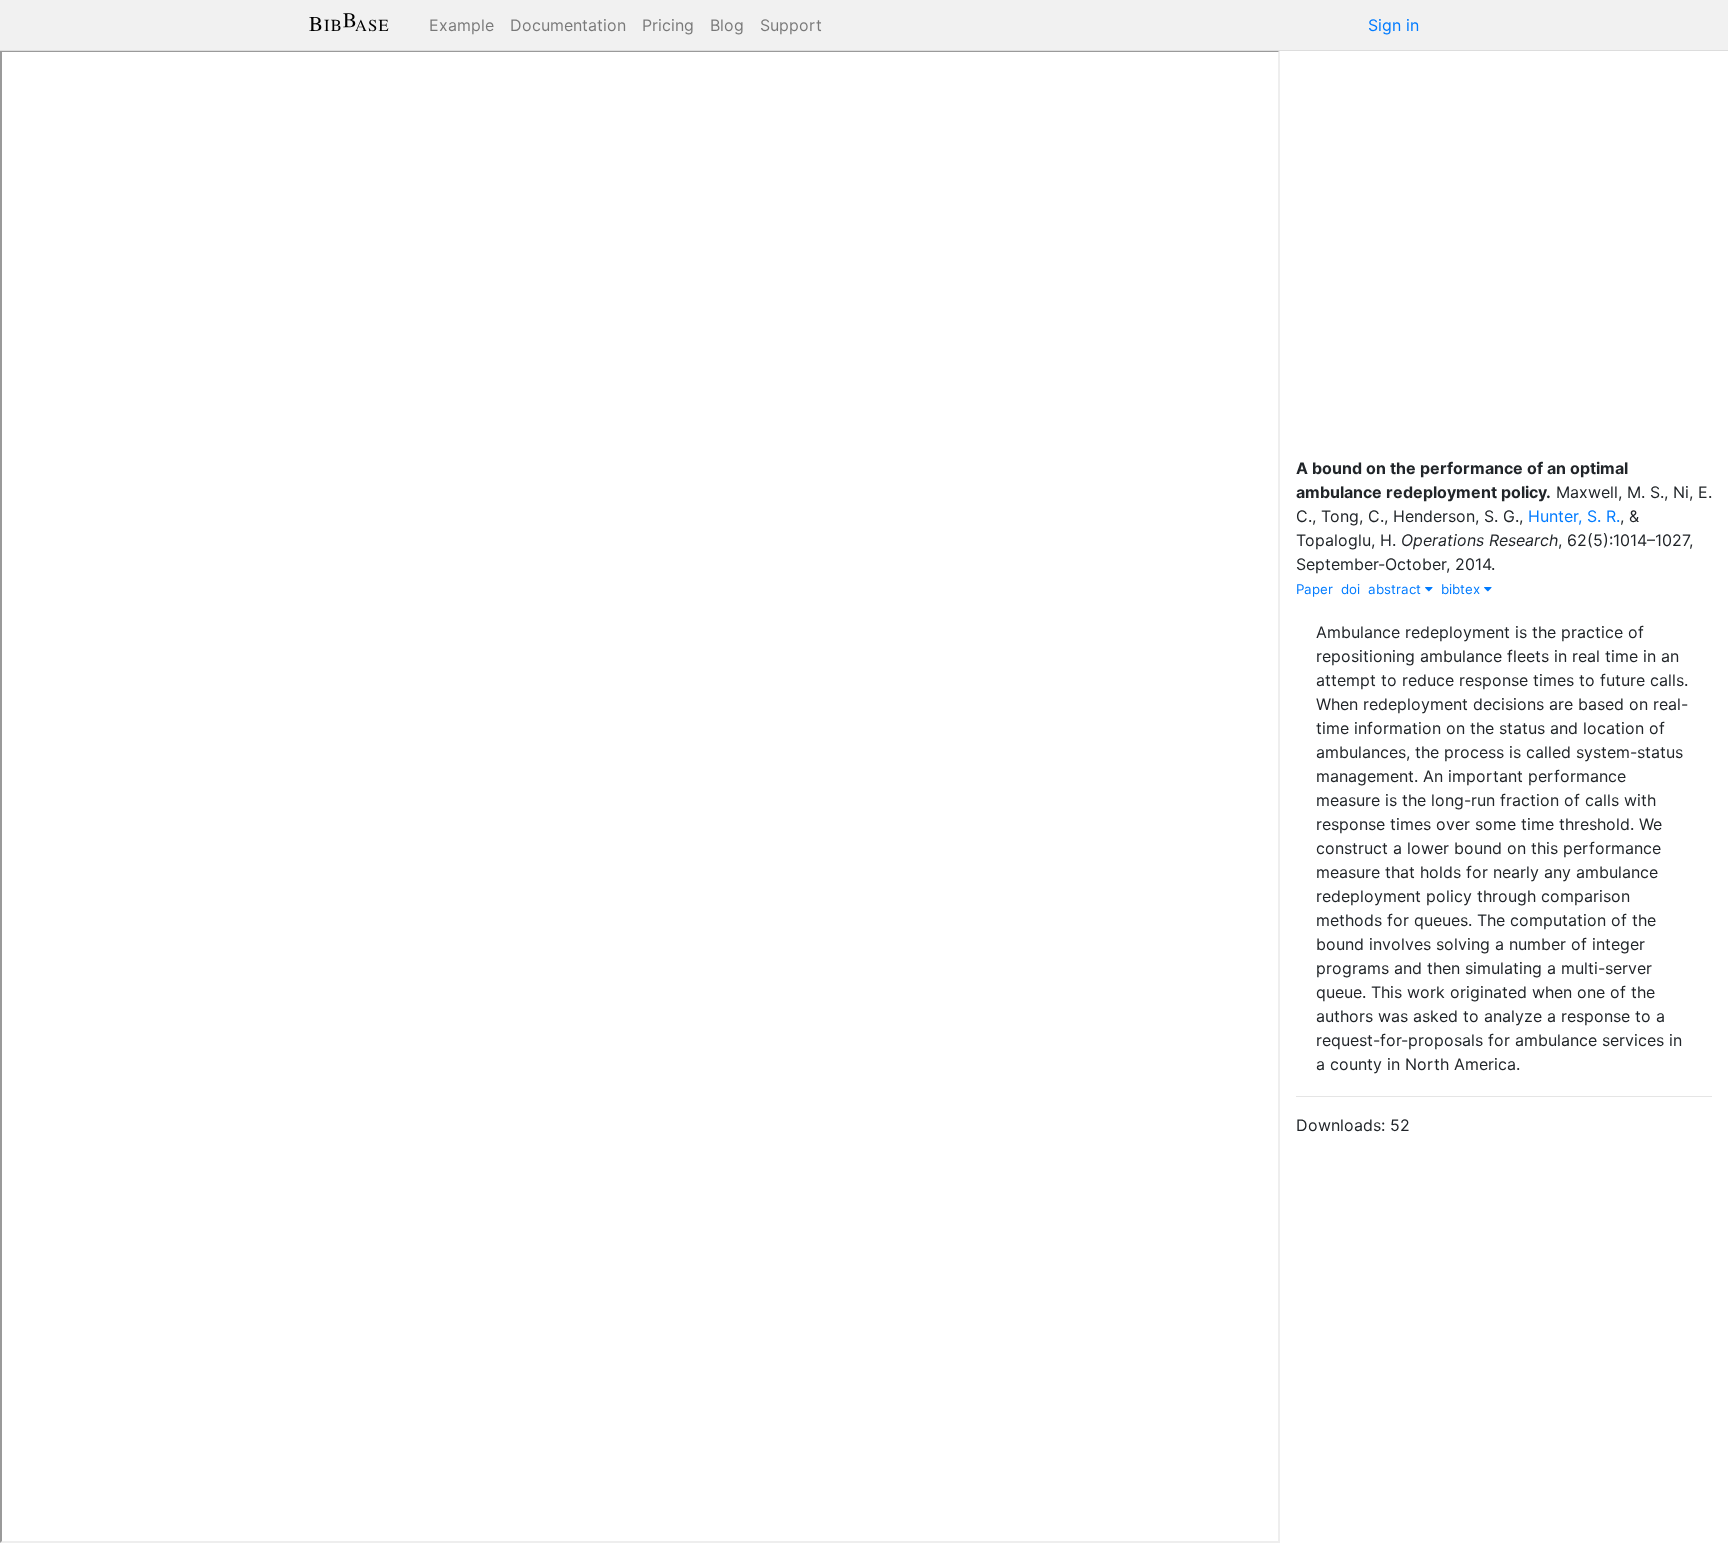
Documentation (568, 25)
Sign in (1393, 25)
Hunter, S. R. (1574, 516)
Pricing (668, 25)
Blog (727, 25)
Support (791, 25)
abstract (1396, 589)
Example (461, 25)
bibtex (1462, 589)
